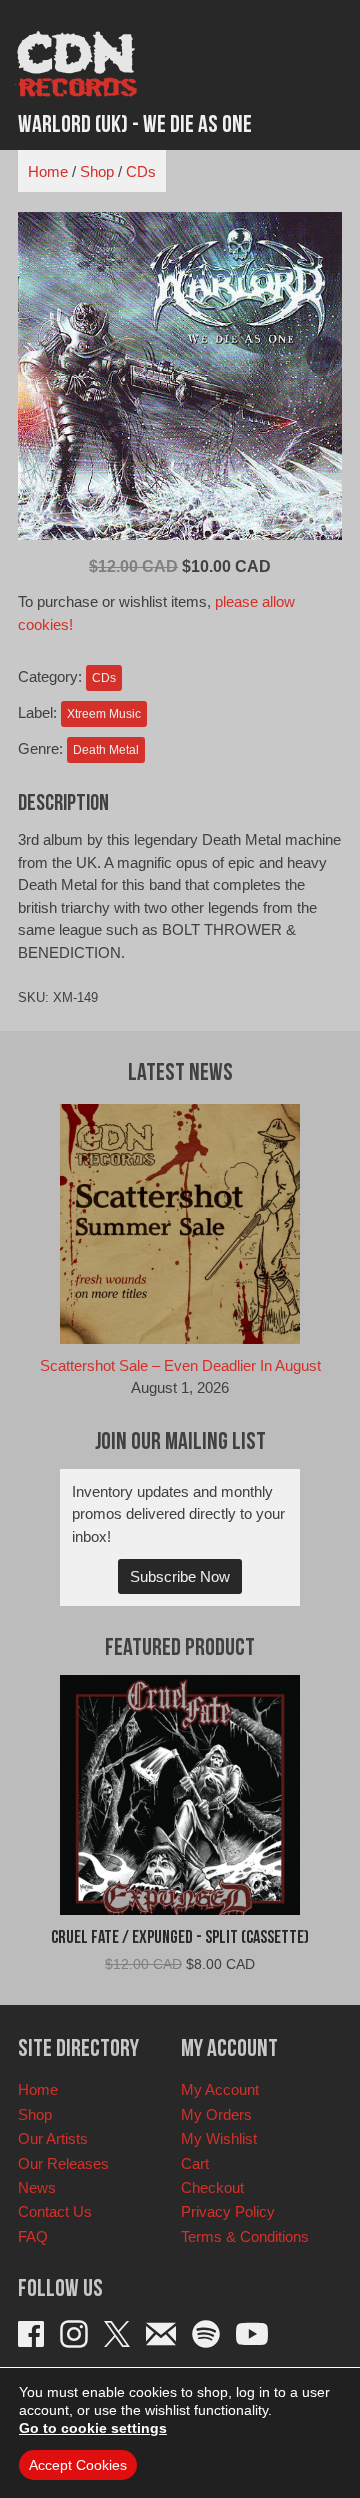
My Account (220, 2089)
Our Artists (53, 2138)
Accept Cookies (78, 2465)
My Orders (216, 2114)
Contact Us (55, 2211)
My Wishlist (219, 2138)
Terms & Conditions (245, 2236)
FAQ (33, 2236)
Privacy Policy (228, 2211)
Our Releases (63, 2163)
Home (48, 171)
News (37, 2187)
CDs (141, 171)
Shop (97, 171)
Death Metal (106, 750)
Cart (195, 2163)
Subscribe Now (180, 1576)
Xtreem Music (104, 714)
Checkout (212, 2187)
